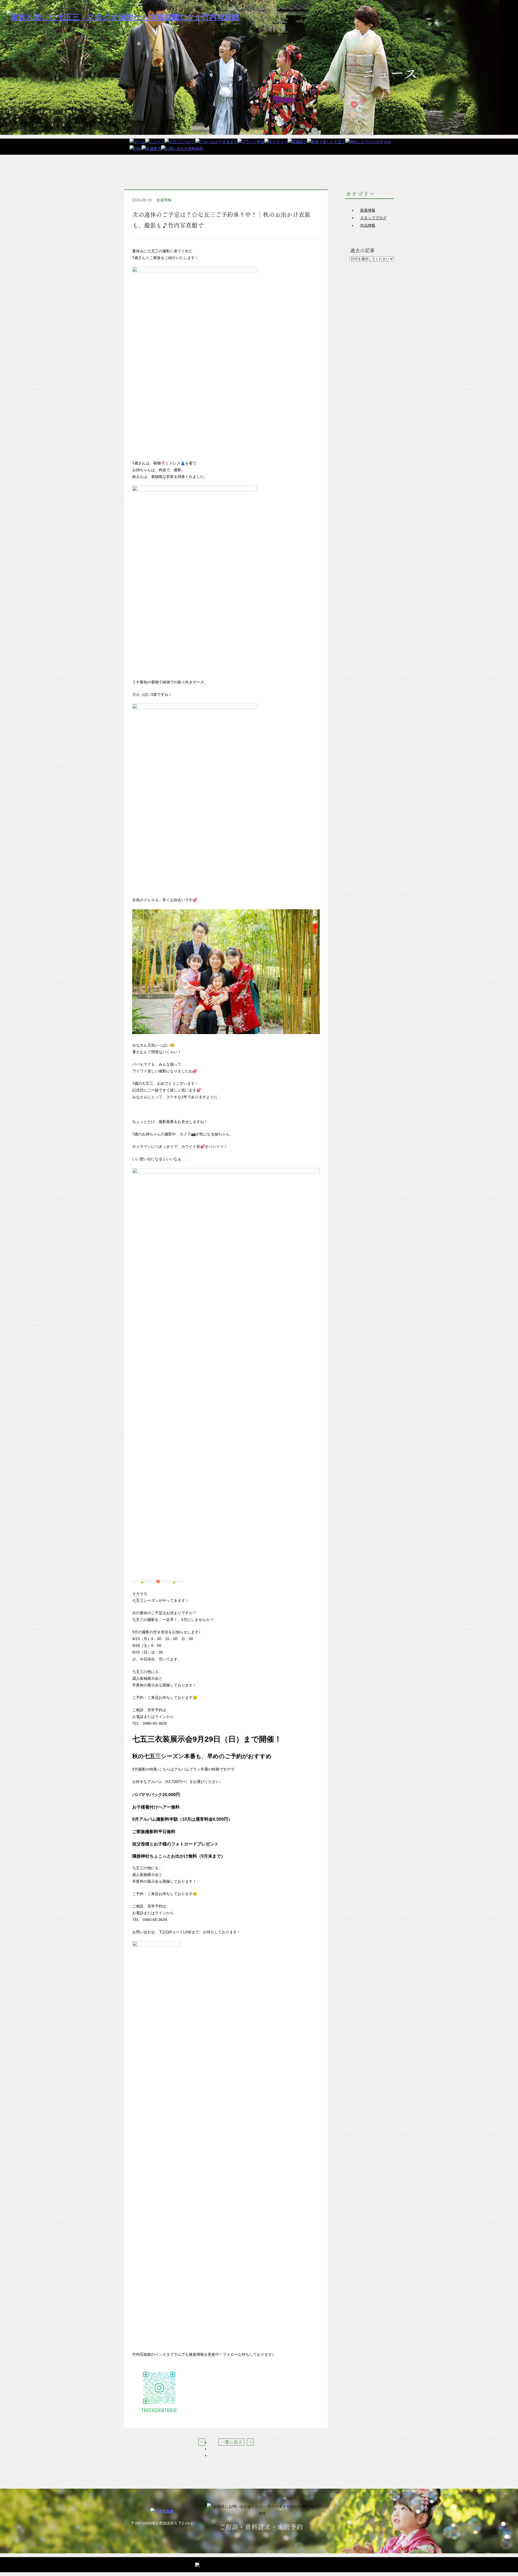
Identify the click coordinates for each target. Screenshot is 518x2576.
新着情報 (164, 200)
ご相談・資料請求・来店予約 (261, 2527)
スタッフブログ (373, 218)
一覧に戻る (231, 2442)
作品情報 (368, 225)
